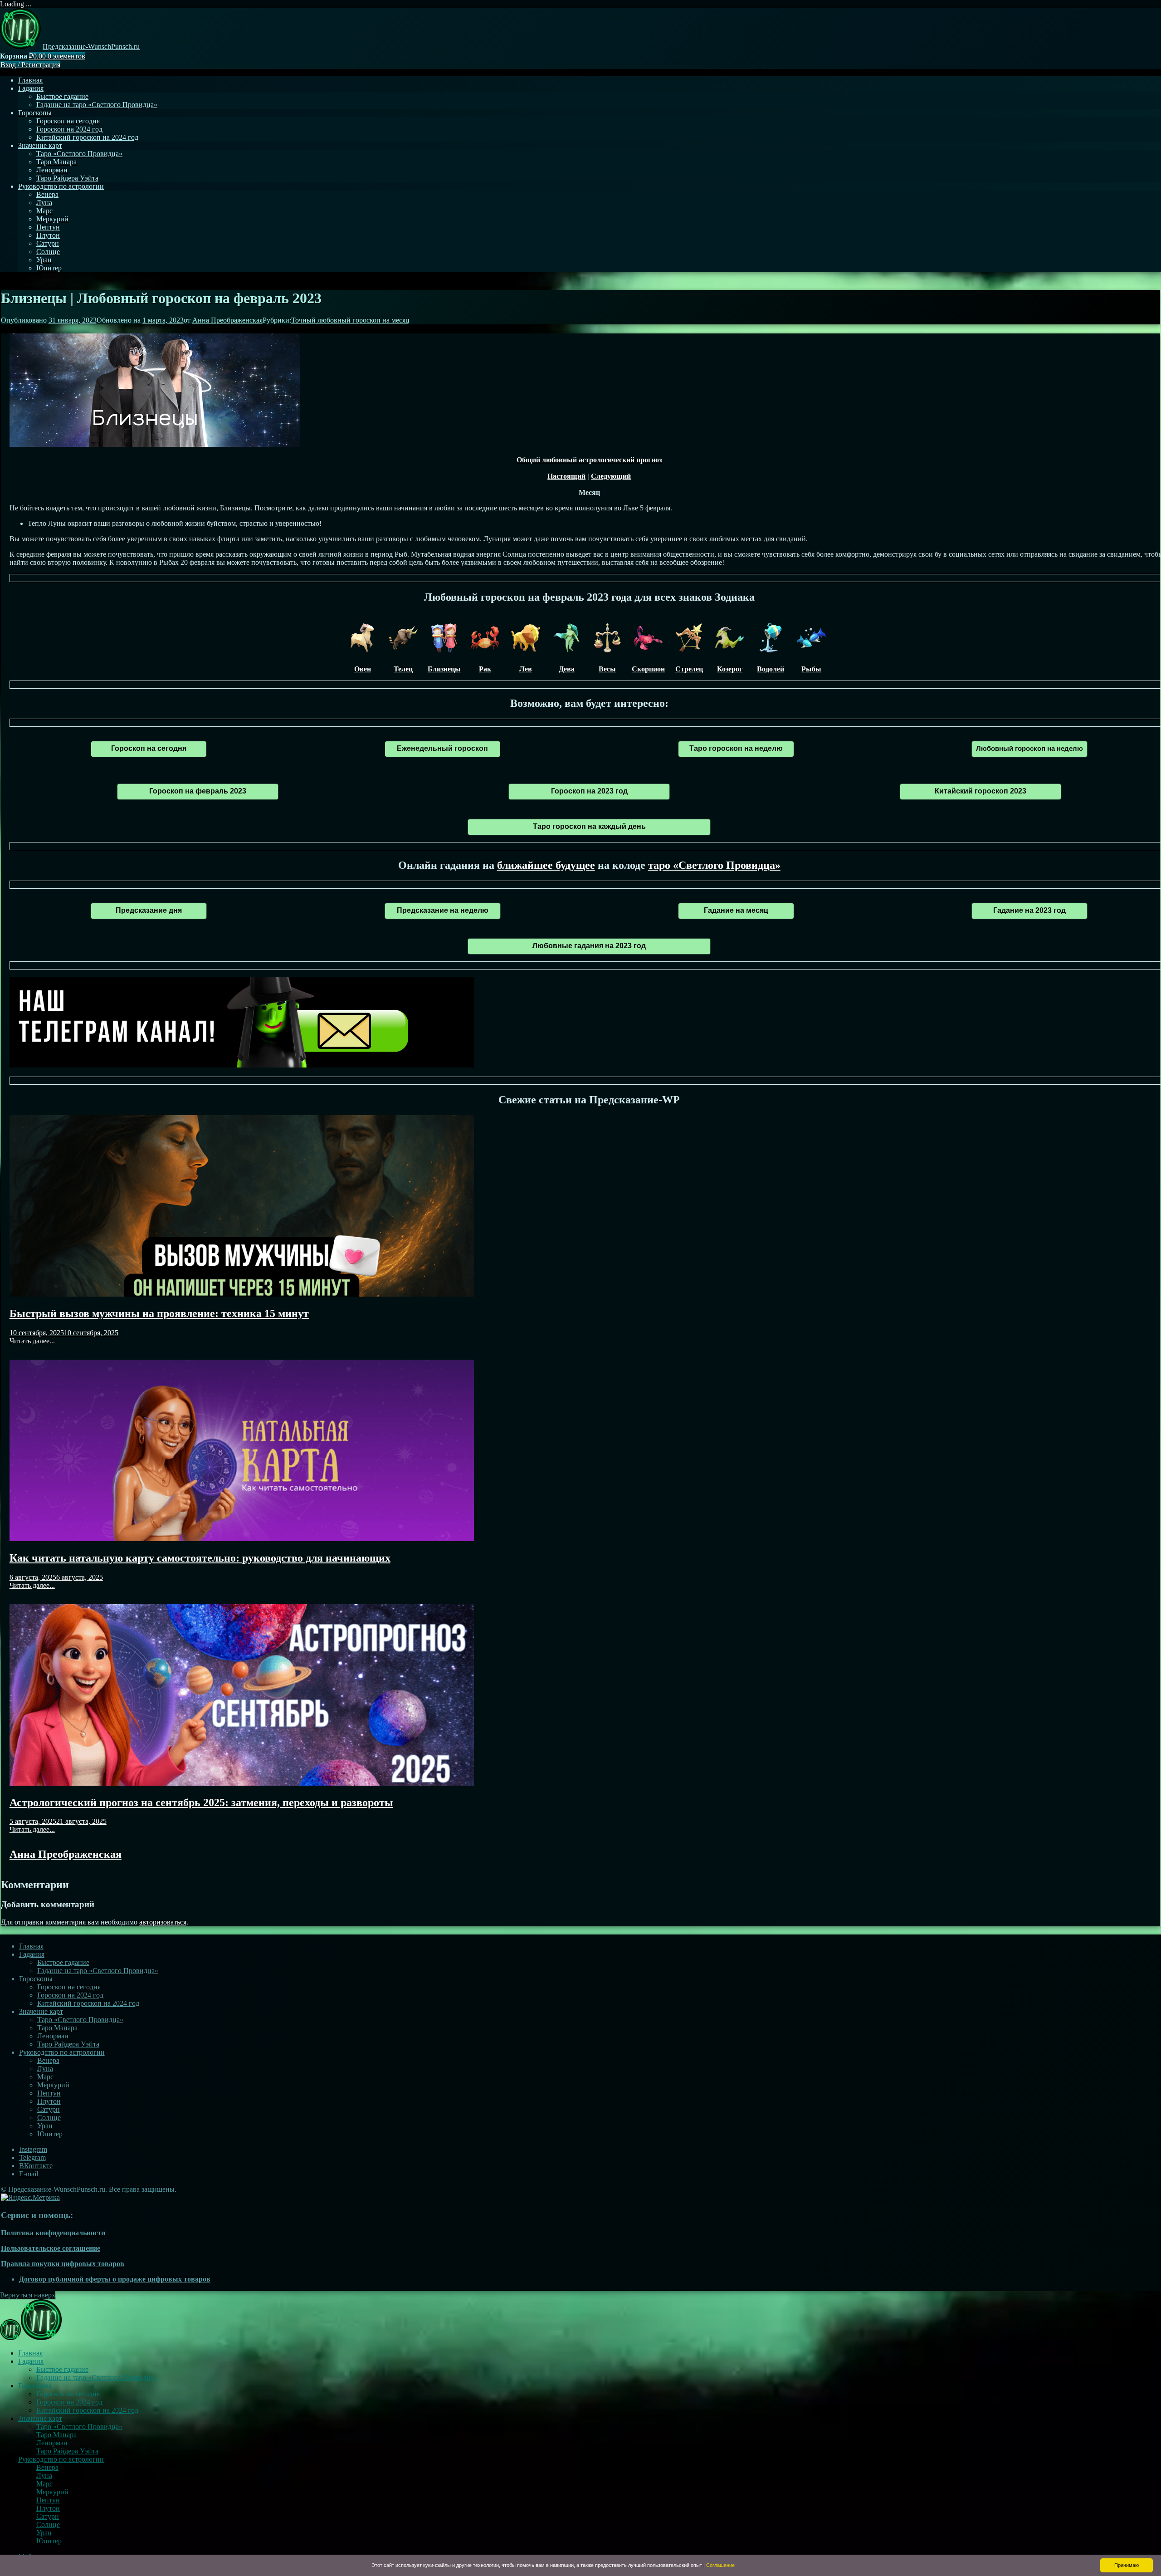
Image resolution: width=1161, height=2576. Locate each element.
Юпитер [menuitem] (49, 2541)
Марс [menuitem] (44, 2484)
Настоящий (566, 476)
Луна (44, 203)
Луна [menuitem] (44, 2476)
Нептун (48, 227)
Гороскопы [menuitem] (35, 2386)
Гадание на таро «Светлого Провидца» (97, 105)
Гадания (31, 88)
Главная (30, 80)
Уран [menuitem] (44, 2533)
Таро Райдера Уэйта (67, 178)
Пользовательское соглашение (51, 2248)
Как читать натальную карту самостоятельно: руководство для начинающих (200, 1558)
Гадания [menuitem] (31, 2361)
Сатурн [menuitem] (48, 2516)
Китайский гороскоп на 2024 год (87, 137)
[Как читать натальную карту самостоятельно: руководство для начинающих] (242, 1539)
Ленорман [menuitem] (52, 2443)
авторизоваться (163, 1922)
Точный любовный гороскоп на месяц (350, 320)
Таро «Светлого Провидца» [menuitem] (79, 2427)
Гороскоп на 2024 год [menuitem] (69, 2402)
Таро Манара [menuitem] (56, 2435)
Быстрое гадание (62, 96)
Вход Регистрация (30, 65)
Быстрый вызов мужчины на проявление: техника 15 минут (159, 1313)
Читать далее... (32, 1341)
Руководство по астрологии (61, 186)
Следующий (611, 476)
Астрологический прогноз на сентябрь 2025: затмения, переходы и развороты (201, 1802)
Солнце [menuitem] (48, 2525)
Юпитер (49, 268)
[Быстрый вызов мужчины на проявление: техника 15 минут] (242, 1294)
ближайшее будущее (546, 865)
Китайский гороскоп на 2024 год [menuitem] (87, 2410)
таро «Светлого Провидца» (714, 865)
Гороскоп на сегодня (68, 121)
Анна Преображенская (227, 320)
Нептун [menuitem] (48, 2500)
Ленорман (52, 170)
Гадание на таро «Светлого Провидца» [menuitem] (97, 2378)
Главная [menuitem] (30, 2353)
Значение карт (40, 145)
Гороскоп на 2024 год (69, 129)
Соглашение (720, 2565)
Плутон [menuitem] (48, 2508)
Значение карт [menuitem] (40, 2418)
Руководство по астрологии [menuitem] (61, 2459)
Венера (47, 194)
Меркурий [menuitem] (52, 2492)
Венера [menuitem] (47, 2467)
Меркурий (52, 219)
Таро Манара (56, 162)
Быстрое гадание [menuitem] (62, 2369)
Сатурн (48, 243)
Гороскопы (35, 113)
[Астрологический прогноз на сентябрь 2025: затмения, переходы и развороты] (242, 1783)
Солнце (48, 252)
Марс (44, 211)
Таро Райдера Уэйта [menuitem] (67, 2451)
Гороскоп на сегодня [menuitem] (68, 2394)
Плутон (48, 235)
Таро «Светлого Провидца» (79, 154)
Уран (44, 260)
